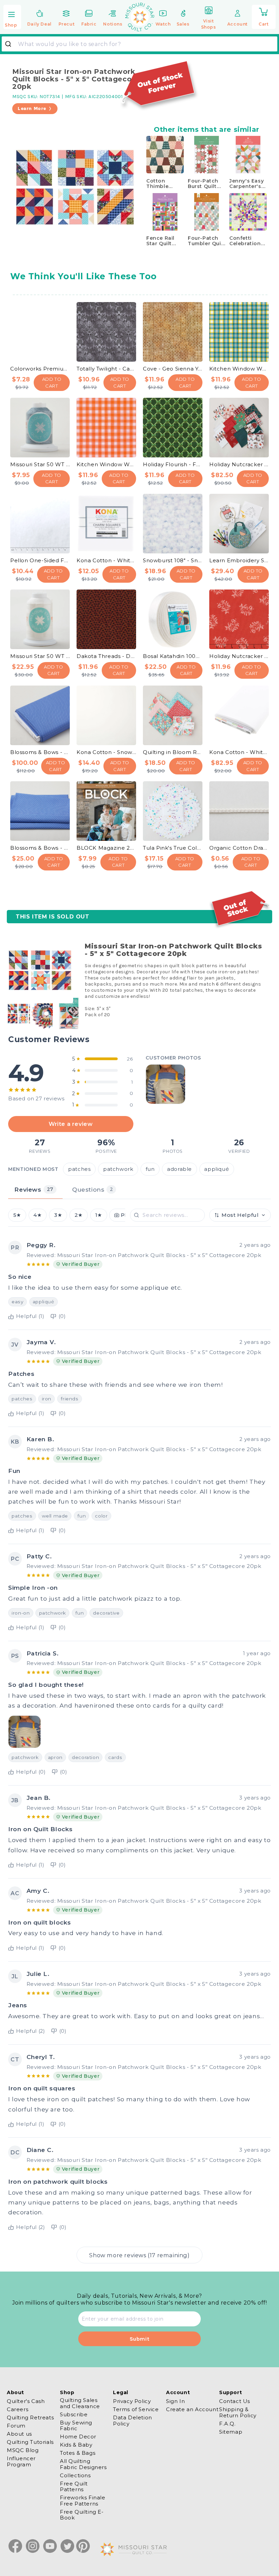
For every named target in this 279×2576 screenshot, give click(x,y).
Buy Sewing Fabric (76, 2425)
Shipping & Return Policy (238, 2412)
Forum (16, 2426)
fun (150, 1169)
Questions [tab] (93, 1189)
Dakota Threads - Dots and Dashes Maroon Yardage (106, 656)
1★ (99, 1215)
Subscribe (74, 2414)
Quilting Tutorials (30, 2442)
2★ (79, 1215)
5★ (17, 1215)
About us (19, 2434)
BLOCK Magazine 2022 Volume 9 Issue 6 (106, 848)
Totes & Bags (78, 2453)
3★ (58, 1215)
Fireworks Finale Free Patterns (83, 2500)
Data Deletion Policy (133, 2420)
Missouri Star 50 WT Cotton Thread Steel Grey (40, 464)
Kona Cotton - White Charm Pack (106, 560)
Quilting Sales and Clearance (80, 2403)
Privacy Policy (132, 2401)
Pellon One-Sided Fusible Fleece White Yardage (40, 560)
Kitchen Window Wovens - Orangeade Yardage (106, 464)
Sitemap (231, 2432)
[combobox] (139, 44)
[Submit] (11, 44)
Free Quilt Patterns (74, 2486)
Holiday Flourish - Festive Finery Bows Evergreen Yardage (173, 464)
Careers (18, 2409)
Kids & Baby (76, 2445)
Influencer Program (21, 2461)
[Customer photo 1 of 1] (165, 1084)
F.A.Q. (227, 2424)
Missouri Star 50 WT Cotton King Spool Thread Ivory (40, 656)
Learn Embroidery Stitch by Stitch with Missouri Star (239, 560)
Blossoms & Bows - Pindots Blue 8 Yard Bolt (40, 752)
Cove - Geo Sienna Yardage (173, 369)
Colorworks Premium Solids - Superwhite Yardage (40, 369)
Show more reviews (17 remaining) (139, 2255)
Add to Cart (52, 382)
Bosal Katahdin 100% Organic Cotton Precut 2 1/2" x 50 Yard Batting (173, 656)
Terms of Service (136, 2409)
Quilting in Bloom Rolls (173, 752)
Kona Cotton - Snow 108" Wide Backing (106, 752)
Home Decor (78, 2437)
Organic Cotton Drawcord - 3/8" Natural (239, 848)
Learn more (32, 108)
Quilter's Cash (26, 2401)
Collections (75, 2475)
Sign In (175, 2401)
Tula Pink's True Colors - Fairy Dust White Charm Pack (173, 848)
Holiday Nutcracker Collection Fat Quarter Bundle (239, 464)
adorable (179, 1169)
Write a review (71, 1124)
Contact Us (235, 2401)
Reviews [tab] (34, 1189)
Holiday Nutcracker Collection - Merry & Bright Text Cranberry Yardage (239, 656)
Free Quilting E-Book (82, 2515)
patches (79, 1169)
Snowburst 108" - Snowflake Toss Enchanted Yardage (173, 560)
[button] (12, 18)
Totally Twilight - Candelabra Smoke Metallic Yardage (106, 369)
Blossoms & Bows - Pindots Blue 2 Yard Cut (40, 848)
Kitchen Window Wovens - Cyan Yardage (239, 369)
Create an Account (192, 2409)
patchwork (118, 1169)
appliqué (217, 1169)
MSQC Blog (23, 2450)
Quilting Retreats (30, 2417)
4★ (37, 1215)
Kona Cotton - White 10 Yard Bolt (239, 752)
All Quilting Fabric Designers (83, 2464)
